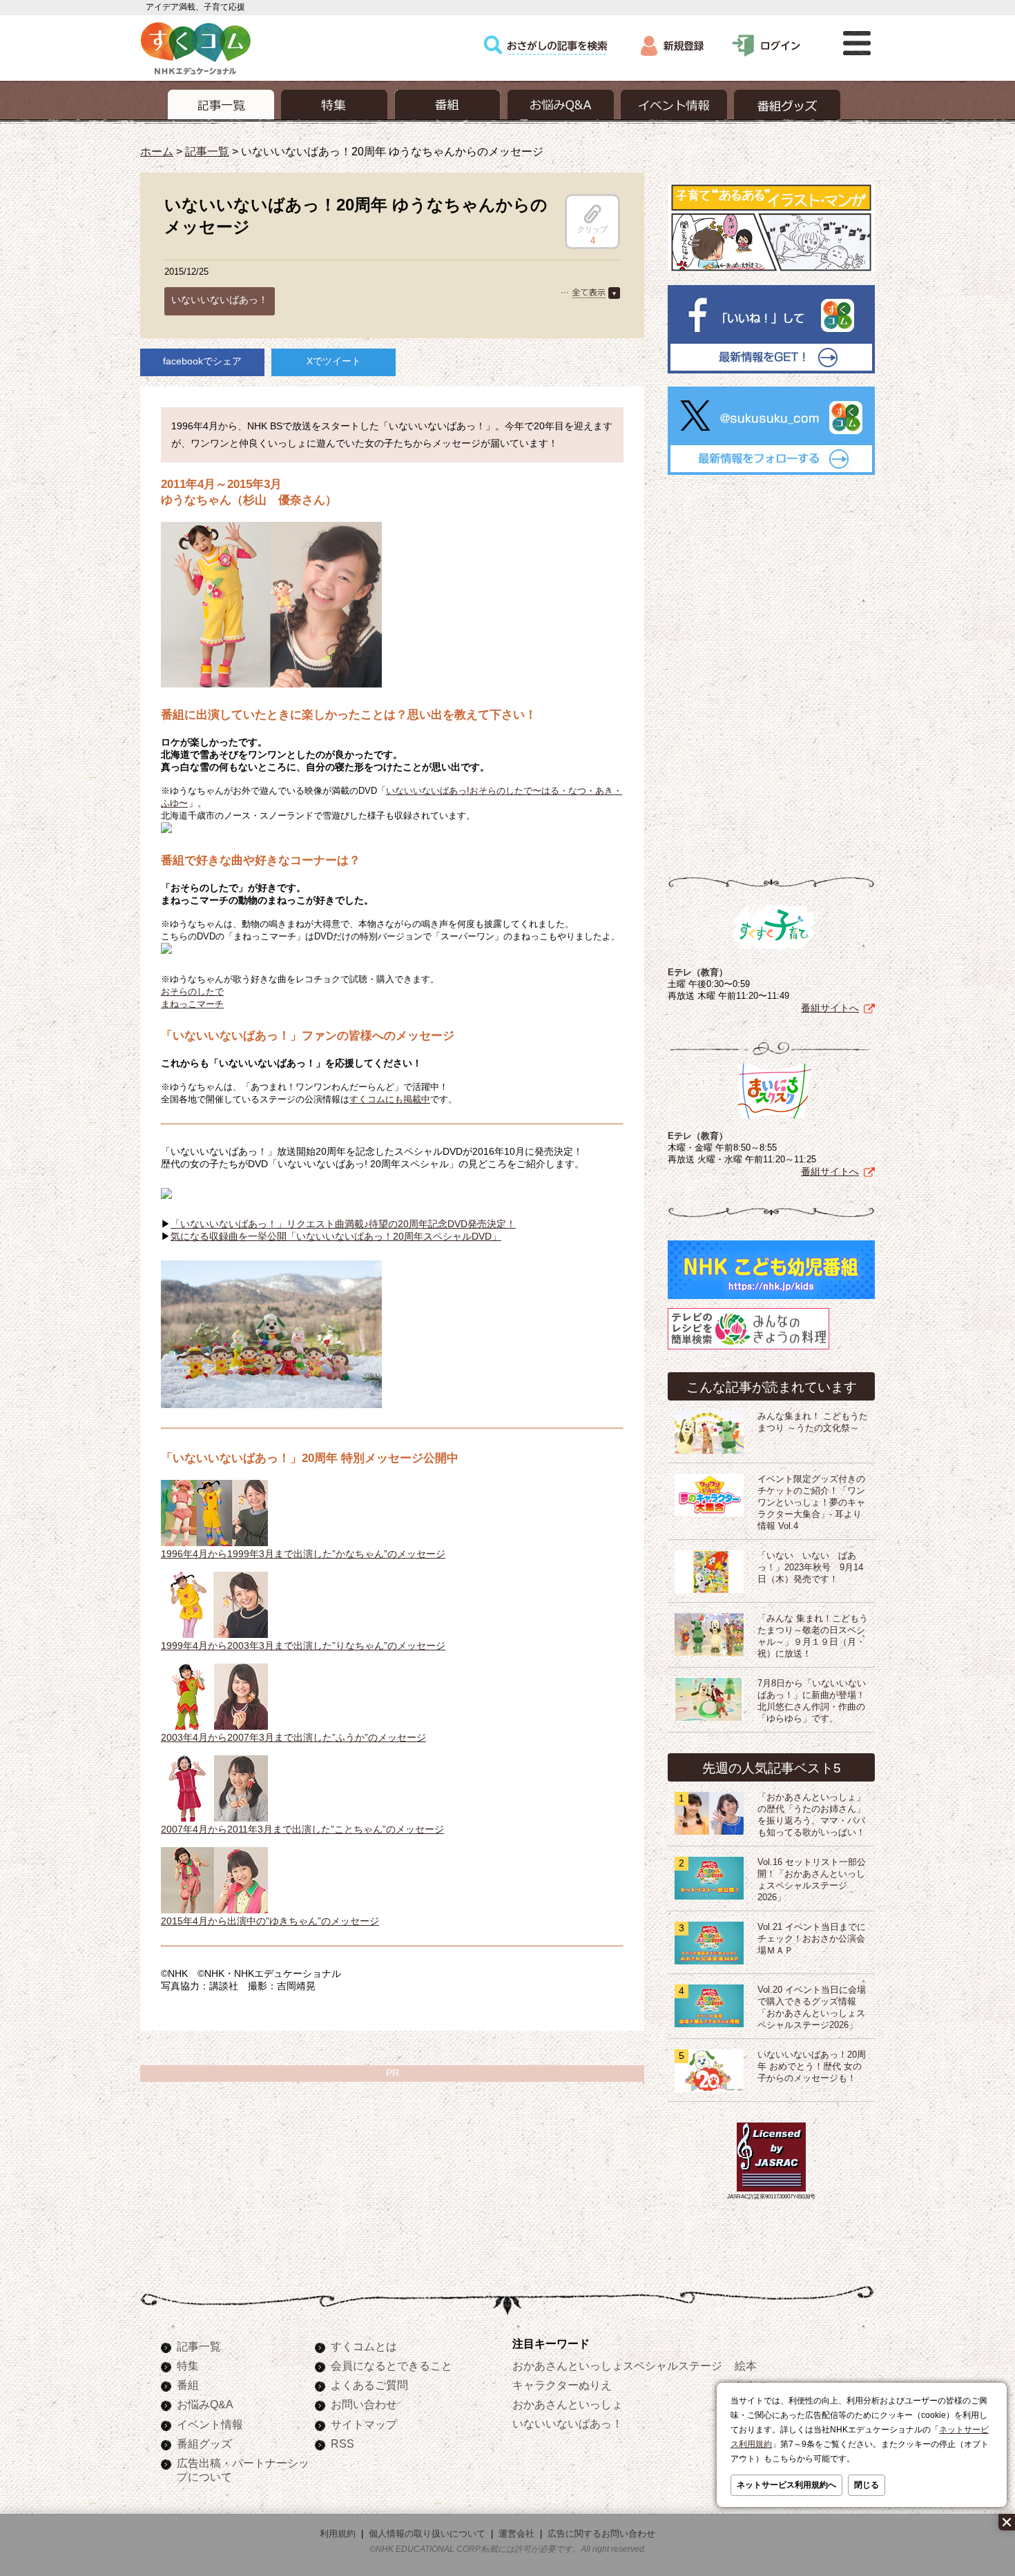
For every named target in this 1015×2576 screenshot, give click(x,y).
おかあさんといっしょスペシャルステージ (617, 2365)
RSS (342, 2443)
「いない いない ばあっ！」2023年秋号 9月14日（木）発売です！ (810, 1568)
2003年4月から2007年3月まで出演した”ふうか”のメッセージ (293, 1737)
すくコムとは (364, 2346)
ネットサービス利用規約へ (786, 2485)
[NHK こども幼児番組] (771, 1299)
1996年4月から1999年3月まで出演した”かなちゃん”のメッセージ (303, 1554)
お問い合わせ (364, 2404)
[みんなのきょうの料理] (748, 1349)
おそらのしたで (192, 992)
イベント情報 (210, 2424)
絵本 (746, 2365)
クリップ (592, 229)
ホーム (157, 151)
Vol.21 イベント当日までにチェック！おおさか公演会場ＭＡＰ (812, 1939)
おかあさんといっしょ (568, 2404)
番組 (188, 2385)
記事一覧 (207, 151)
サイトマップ (364, 2424)
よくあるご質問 (369, 2385)
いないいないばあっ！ (220, 300)
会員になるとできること (391, 2365)
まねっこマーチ (192, 1004)
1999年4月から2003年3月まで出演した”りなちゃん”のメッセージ (303, 1646)
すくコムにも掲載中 (390, 1099)
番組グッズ (204, 2443)
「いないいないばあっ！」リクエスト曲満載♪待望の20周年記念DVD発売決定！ (343, 1224)
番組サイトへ (830, 1008)
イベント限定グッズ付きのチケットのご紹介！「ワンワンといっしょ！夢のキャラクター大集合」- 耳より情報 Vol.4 (811, 1503)
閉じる (867, 2485)
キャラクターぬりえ (562, 2385)
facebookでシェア (202, 361)
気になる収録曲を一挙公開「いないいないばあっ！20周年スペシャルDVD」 (336, 1236)
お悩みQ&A (205, 2404)
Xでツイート (334, 361)
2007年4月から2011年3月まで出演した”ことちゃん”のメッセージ (302, 1829)
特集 (188, 2365)
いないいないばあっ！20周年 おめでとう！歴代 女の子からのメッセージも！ (812, 2067)
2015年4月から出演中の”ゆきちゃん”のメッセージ (270, 1921)
